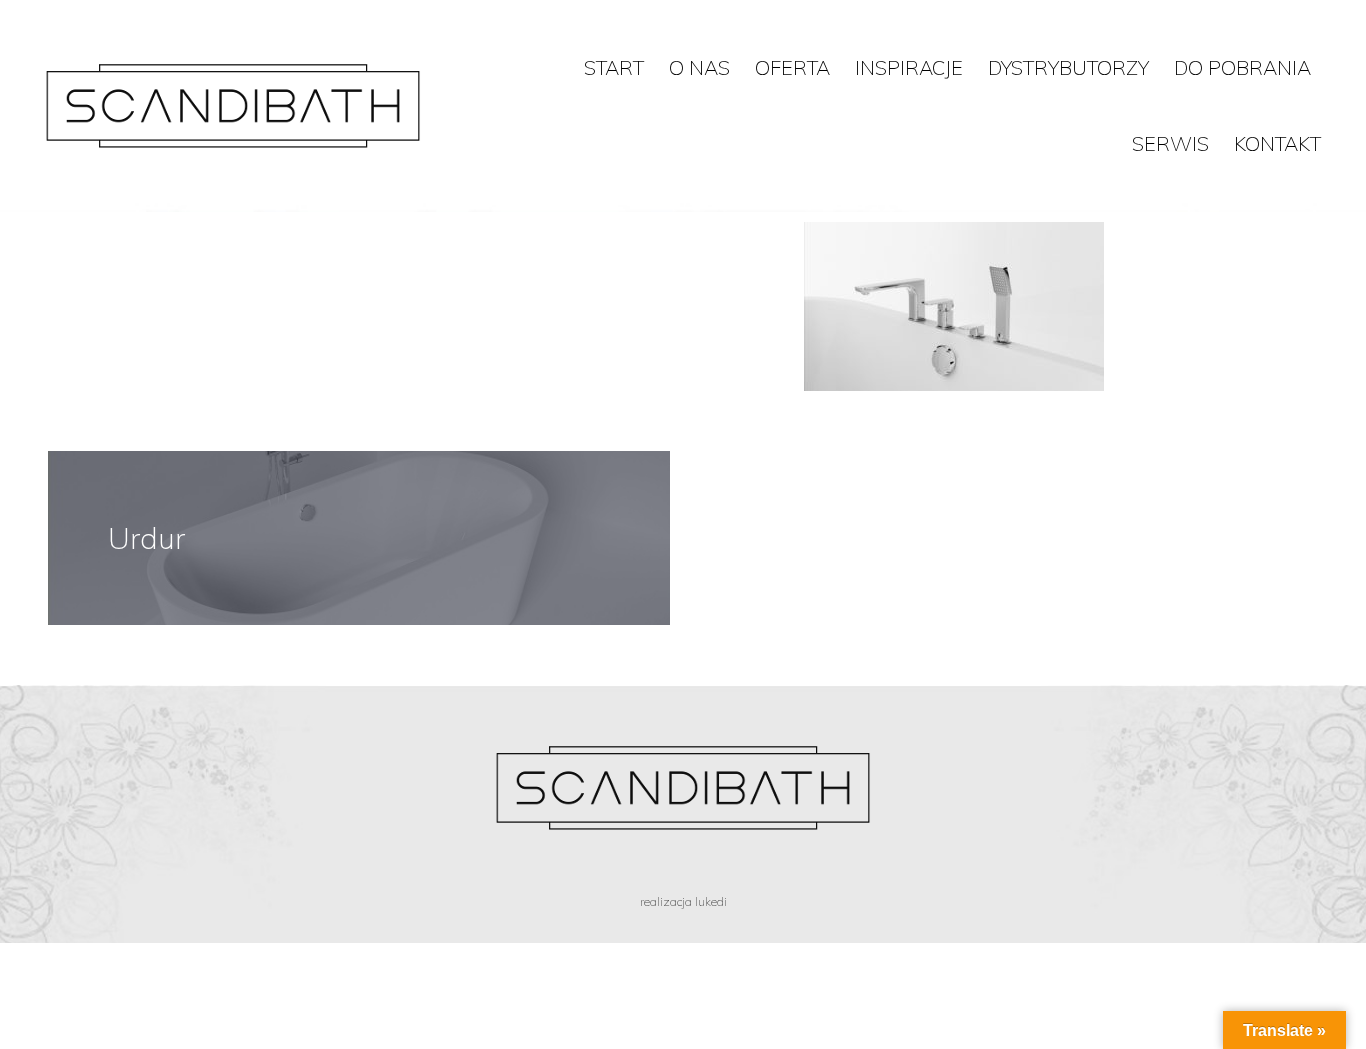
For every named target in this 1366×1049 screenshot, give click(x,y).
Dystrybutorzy (1068, 67)
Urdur (146, 538)
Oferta (792, 67)
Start (614, 67)
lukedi (711, 901)
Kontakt (1277, 143)
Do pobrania (1242, 67)
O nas (699, 67)
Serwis (1170, 143)
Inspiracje (909, 67)
